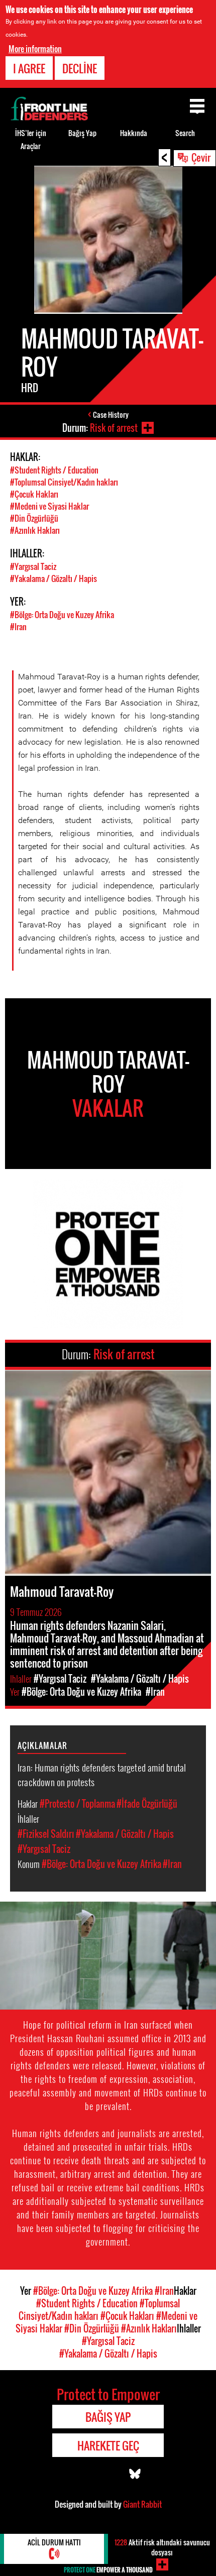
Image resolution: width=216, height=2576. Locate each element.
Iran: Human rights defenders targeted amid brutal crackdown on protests (102, 1774)
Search (185, 133)
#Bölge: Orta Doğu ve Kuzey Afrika (62, 615)
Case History (111, 415)
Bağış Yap (82, 133)
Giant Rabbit (142, 2504)
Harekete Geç (108, 2445)
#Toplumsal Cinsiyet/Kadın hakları (64, 482)
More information (35, 49)
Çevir (201, 157)
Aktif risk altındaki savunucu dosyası (162, 2547)
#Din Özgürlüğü (34, 518)
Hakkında (134, 133)
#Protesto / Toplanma (77, 1804)
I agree (29, 68)
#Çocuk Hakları (34, 494)
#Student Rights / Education (54, 470)
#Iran (18, 627)
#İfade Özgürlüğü (147, 1804)
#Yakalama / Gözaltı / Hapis (53, 578)
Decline (80, 68)
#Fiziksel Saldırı (46, 1834)
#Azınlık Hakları (35, 530)
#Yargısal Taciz (33, 566)
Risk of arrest (114, 428)
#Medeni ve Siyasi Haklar (49, 506)
